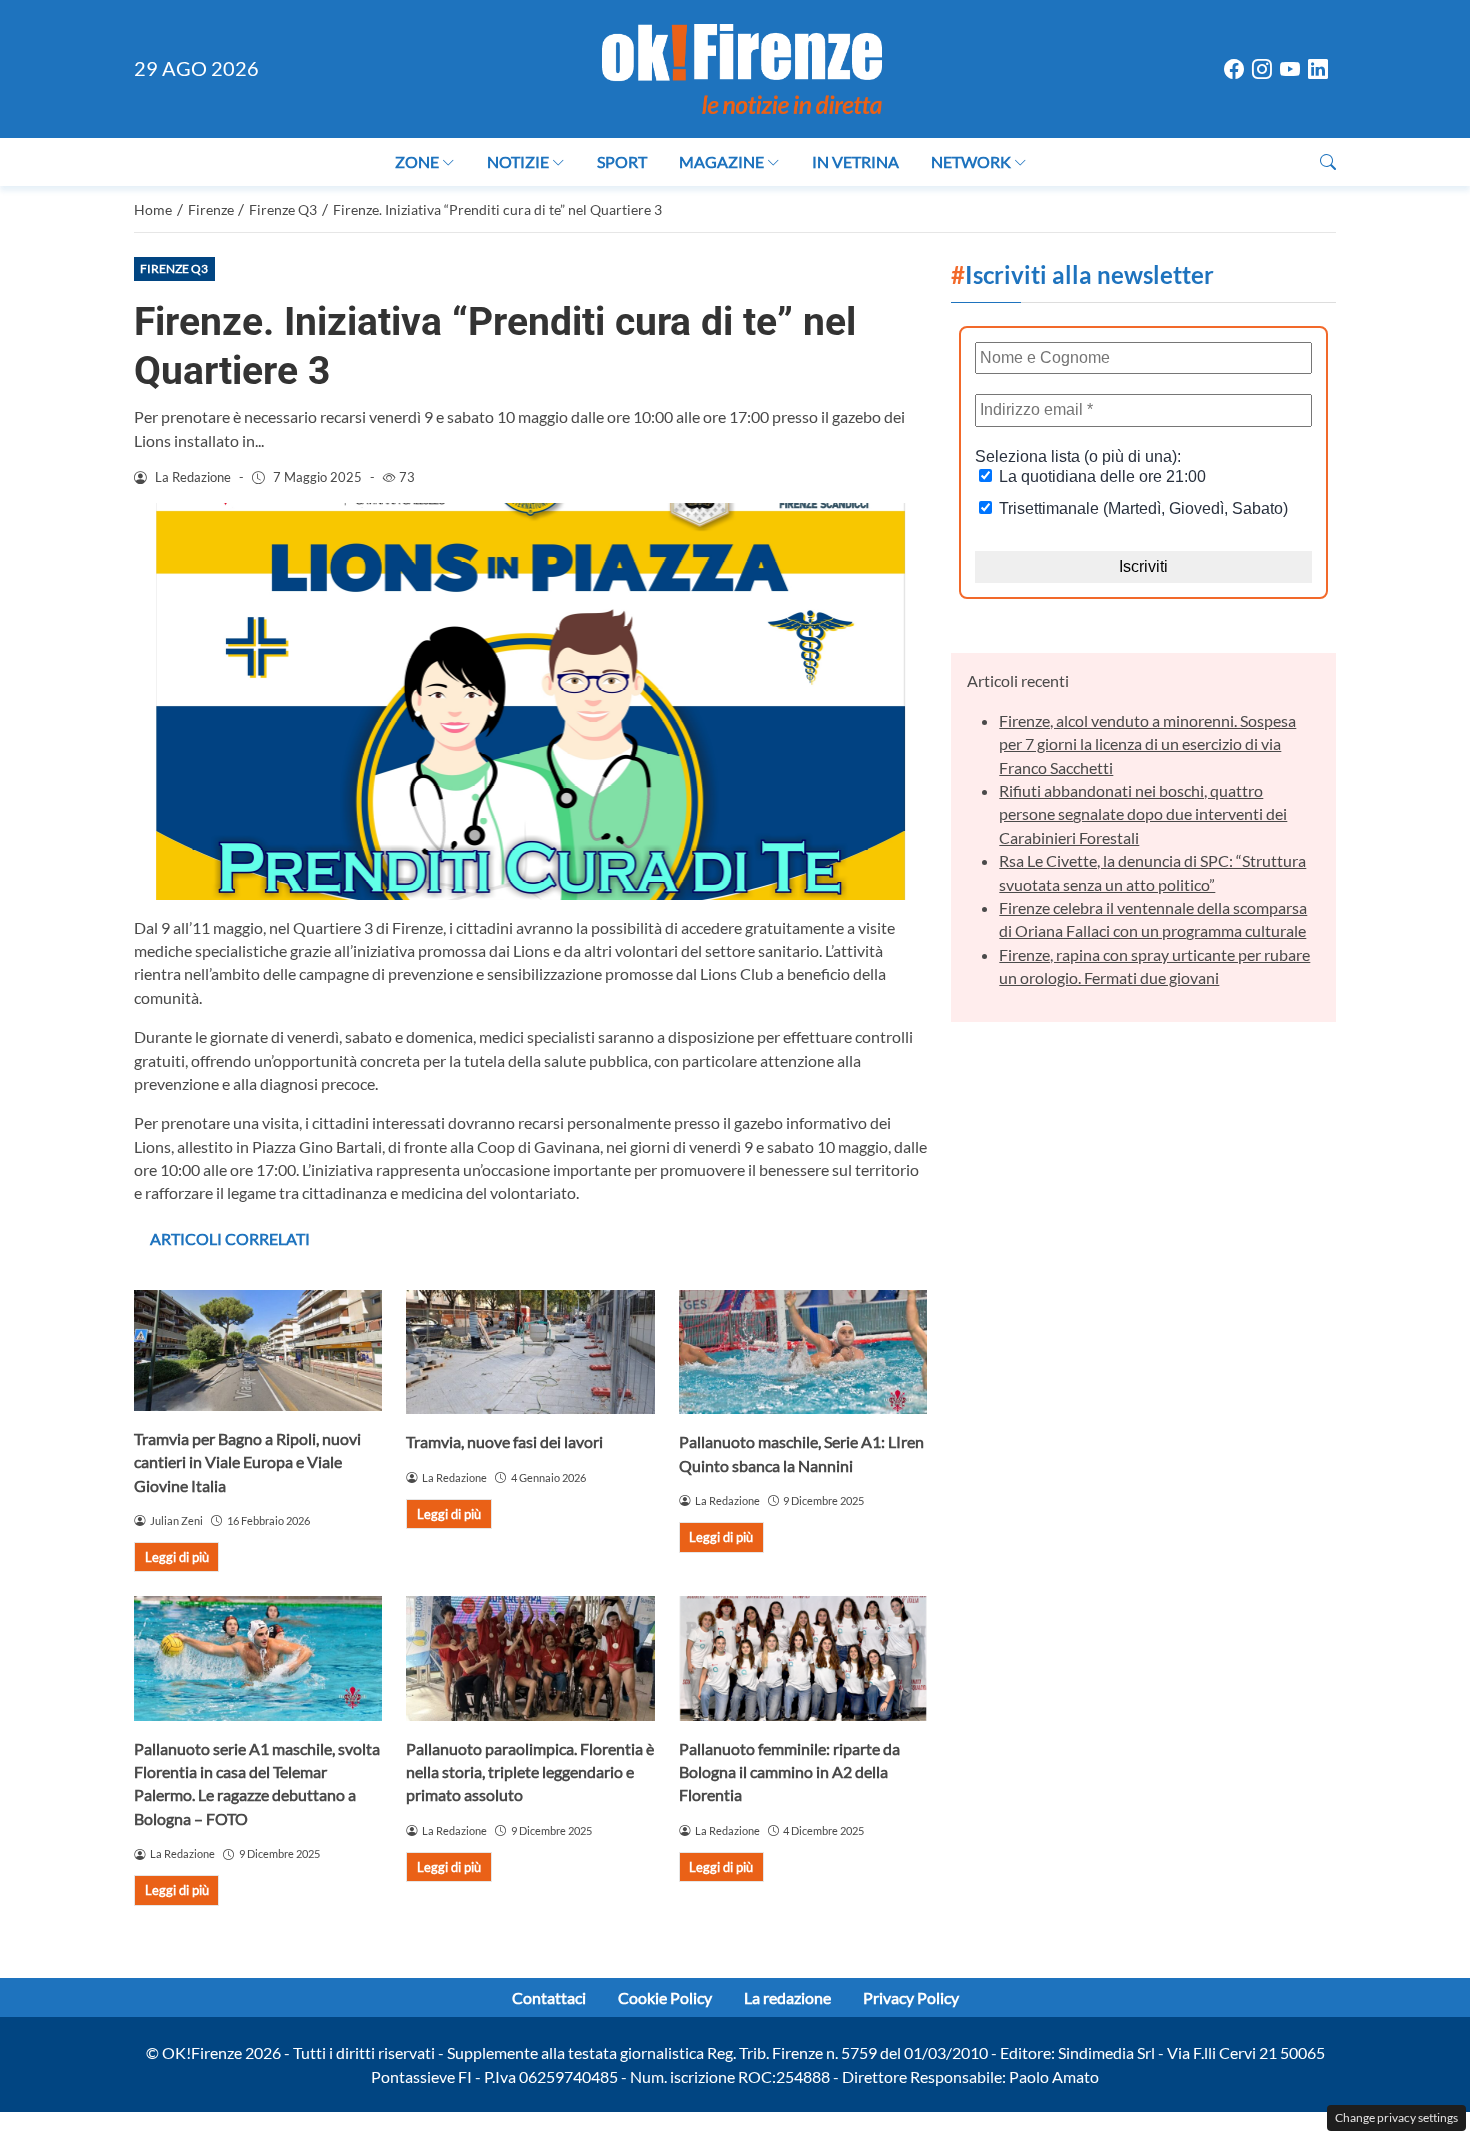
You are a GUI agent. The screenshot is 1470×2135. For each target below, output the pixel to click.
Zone (417, 161)
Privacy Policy (911, 1997)
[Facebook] (1234, 69)
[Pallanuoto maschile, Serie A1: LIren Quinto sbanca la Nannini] (803, 1352)
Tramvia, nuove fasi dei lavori (504, 1441)
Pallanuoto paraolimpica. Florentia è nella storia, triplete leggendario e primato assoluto (530, 1772)
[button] (1328, 161)
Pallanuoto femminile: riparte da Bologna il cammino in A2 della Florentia (789, 1772)
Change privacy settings (1396, 2117)
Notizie (518, 161)
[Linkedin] (1318, 69)
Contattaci (549, 1997)
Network (971, 161)
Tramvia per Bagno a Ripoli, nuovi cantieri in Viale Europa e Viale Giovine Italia (247, 1462)
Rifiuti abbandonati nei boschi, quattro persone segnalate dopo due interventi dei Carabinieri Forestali (1143, 814)
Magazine (721, 161)
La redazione (787, 1997)
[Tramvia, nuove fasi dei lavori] (530, 1352)
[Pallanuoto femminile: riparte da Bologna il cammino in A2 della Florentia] (803, 1658)
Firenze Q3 (174, 268)
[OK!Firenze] (742, 66)
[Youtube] (1290, 69)
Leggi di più (177, 1557)
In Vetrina (855, 161)
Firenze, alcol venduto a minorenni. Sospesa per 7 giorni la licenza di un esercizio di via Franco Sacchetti (1147, 744)
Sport (622, 161)
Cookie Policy (665, 1997)
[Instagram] (1262, 69)
